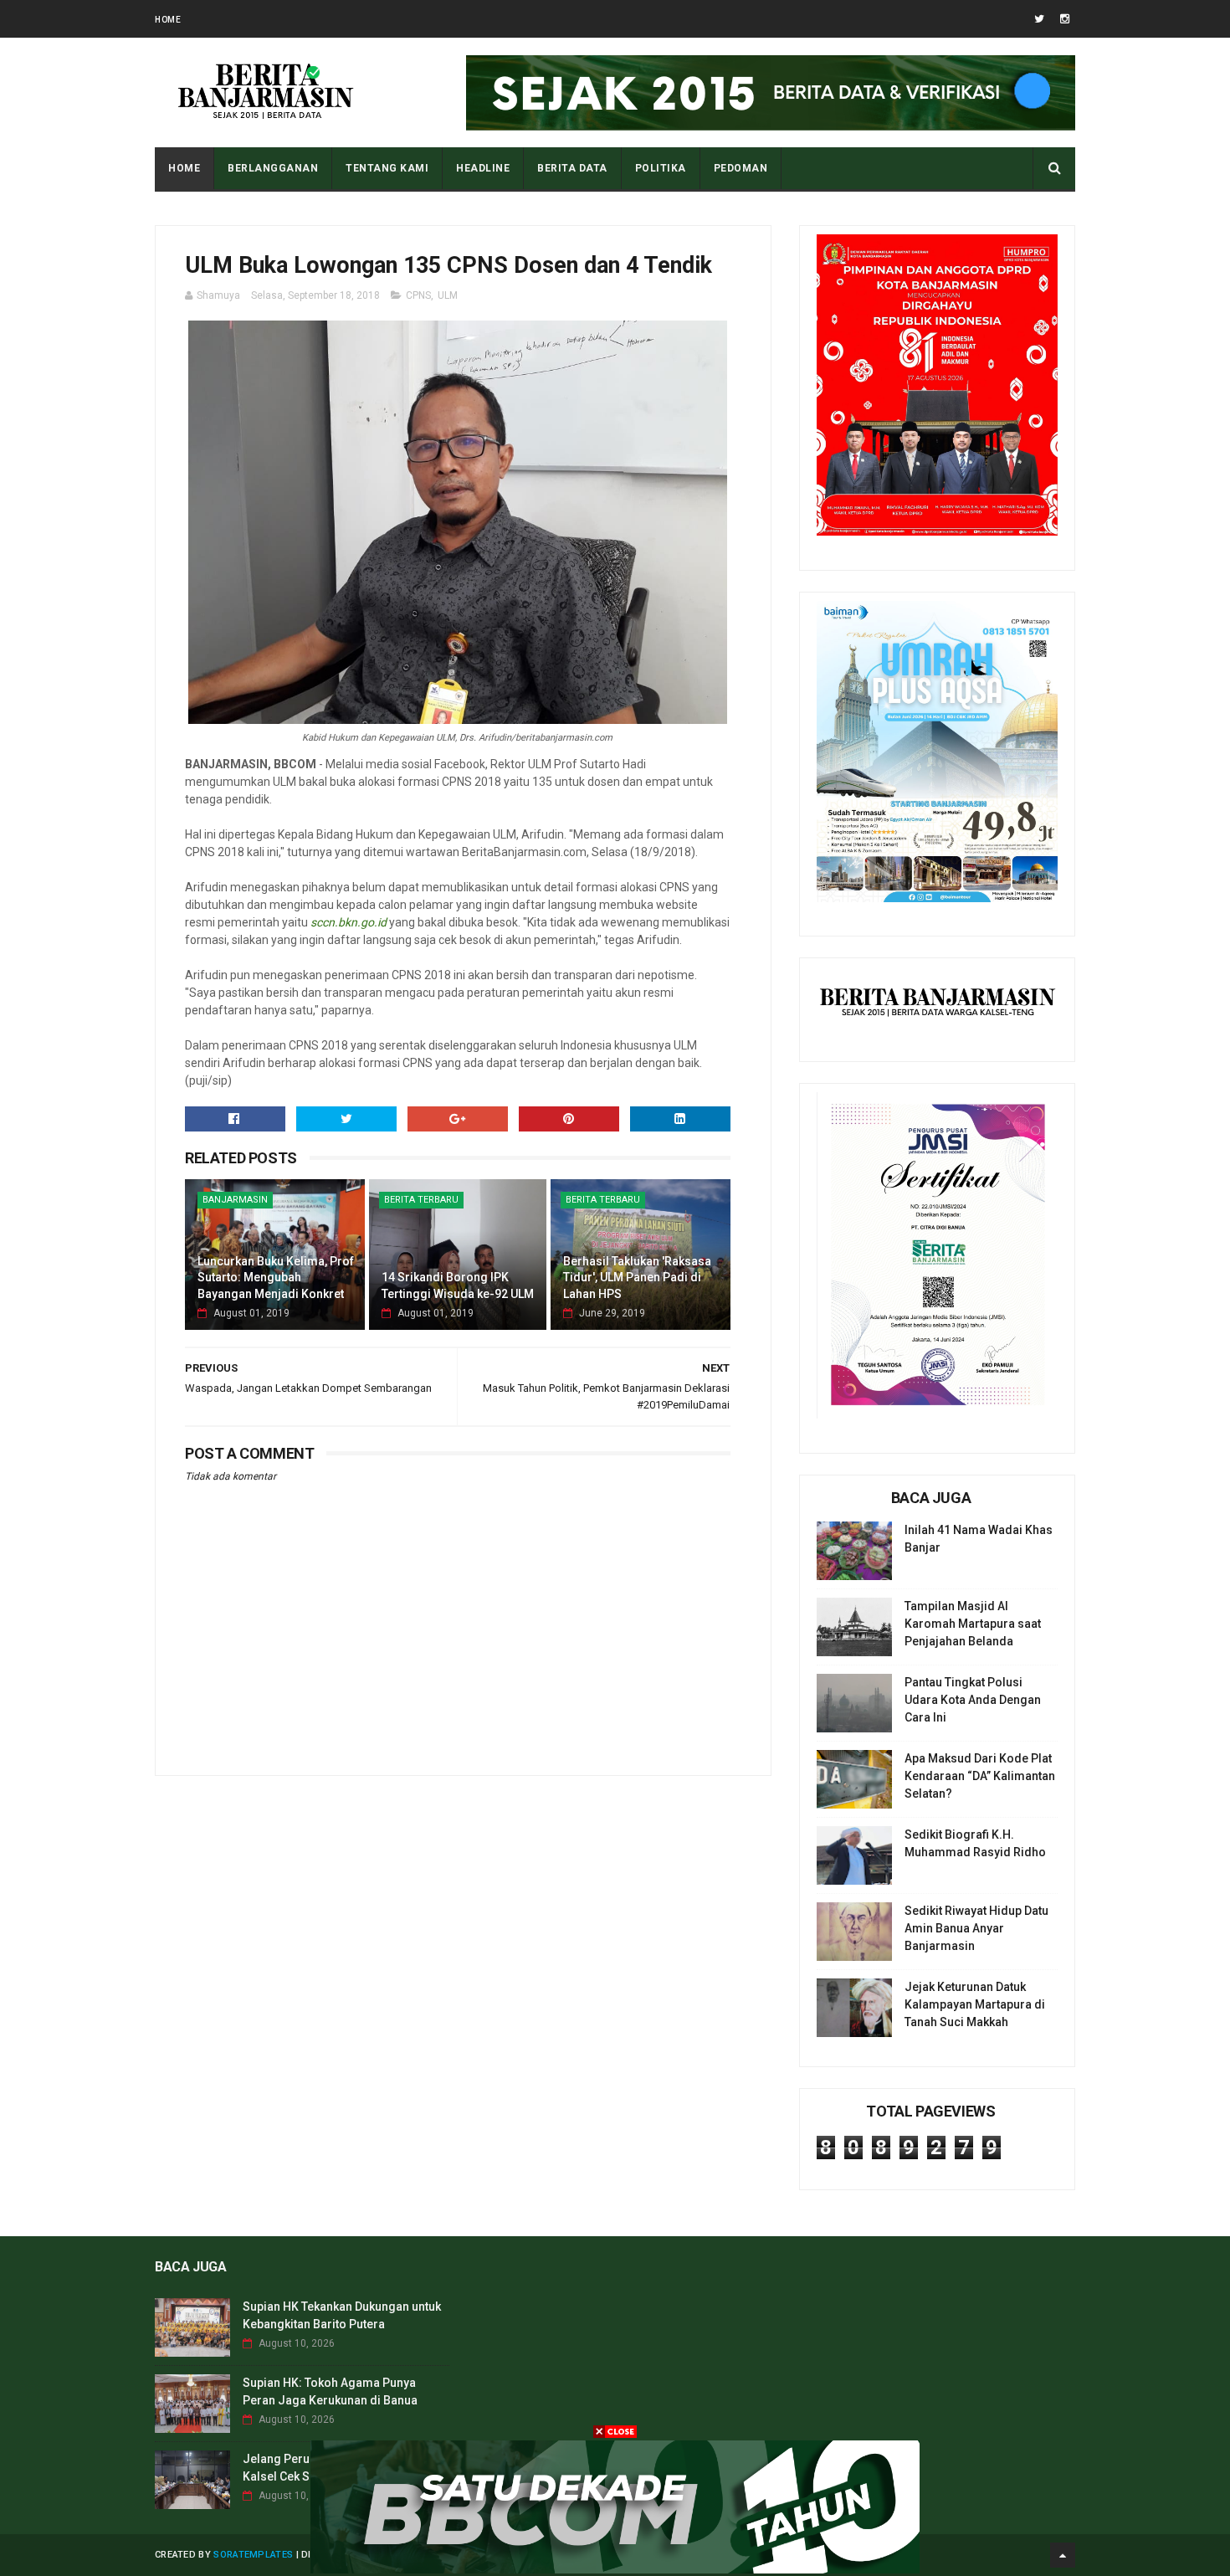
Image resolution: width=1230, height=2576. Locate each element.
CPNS (418, 295)
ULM (448, 295)
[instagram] (1065, 19)
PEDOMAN (741, 168)
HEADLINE (483, 168)
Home (168, 20)
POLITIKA (661, 168)
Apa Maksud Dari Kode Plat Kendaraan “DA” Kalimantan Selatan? (980, 1776)
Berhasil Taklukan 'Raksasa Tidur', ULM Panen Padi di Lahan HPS (637, 1278)
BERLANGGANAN (273, 168)
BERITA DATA (572, 168)
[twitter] (1039, 19)
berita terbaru (421, 1200)
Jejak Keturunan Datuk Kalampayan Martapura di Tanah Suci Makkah (975, 2004)
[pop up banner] (615, 2569)
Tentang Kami (387, 168)
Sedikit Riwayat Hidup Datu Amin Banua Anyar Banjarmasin (976, 1928)
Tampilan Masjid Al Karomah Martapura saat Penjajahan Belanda (973, 1624)
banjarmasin (235, 1200)
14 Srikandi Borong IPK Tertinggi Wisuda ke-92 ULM (458, 1285)
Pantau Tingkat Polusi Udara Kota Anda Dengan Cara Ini (973, 1700)
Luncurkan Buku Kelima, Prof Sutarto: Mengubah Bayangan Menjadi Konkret (276, 1278)
